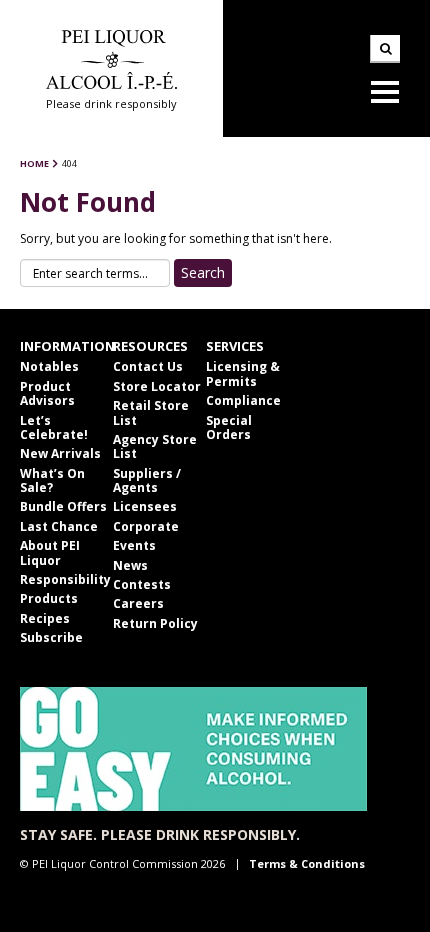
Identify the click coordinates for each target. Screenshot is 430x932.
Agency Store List (155, 446)
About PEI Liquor (50, 552)
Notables (49, 366)
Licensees (145, 506)
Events (134, 545)
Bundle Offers (63, 506)
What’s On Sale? (52, 480)
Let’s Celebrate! (54, 427)
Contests (142, 584)
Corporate (146, 526)
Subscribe (51, 637)
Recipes (45, 618)
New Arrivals (60, 453)
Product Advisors (47, 393)
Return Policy (155, 623)
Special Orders (229, 427)
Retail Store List (151, 412)
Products (49, 598)
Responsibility (65, 579)
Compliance (243, 400)
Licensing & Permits (243, 373)
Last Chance (59, 526)
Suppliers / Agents (147, 480)
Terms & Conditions (307, 863)
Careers (138, 603)
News (130, 565)
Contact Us (148, 366)
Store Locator (157, 386)
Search (385, 49)
